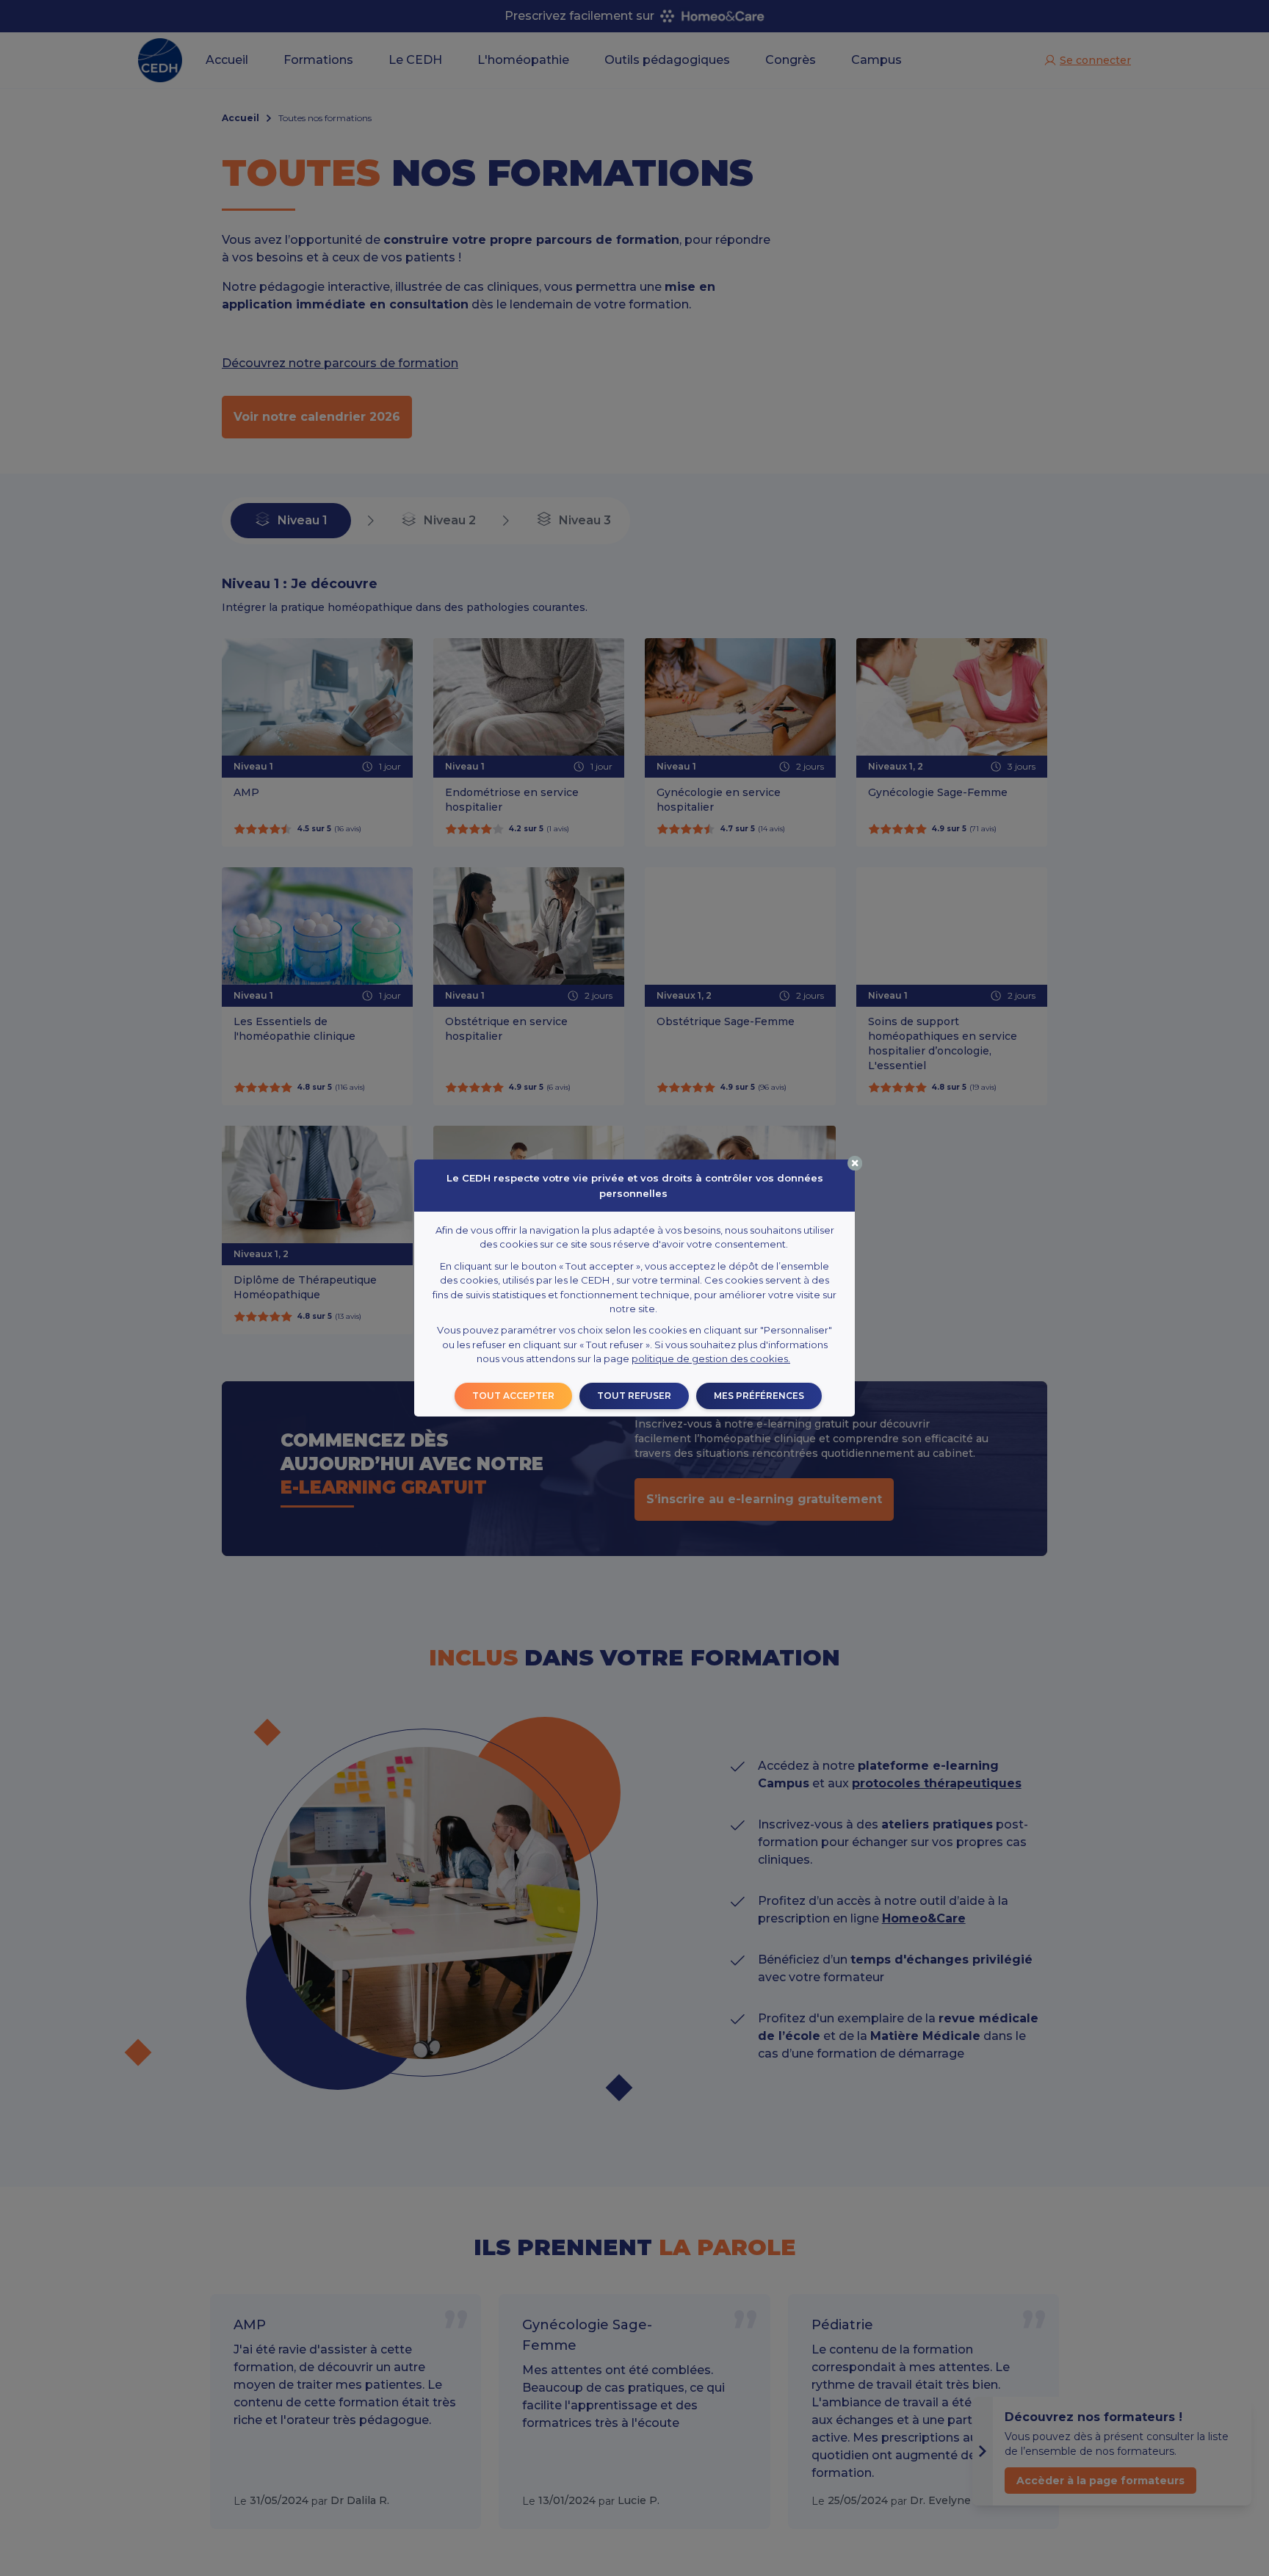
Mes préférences (759, 1396)
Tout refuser (634, 1396)
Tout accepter (513, 1396)
